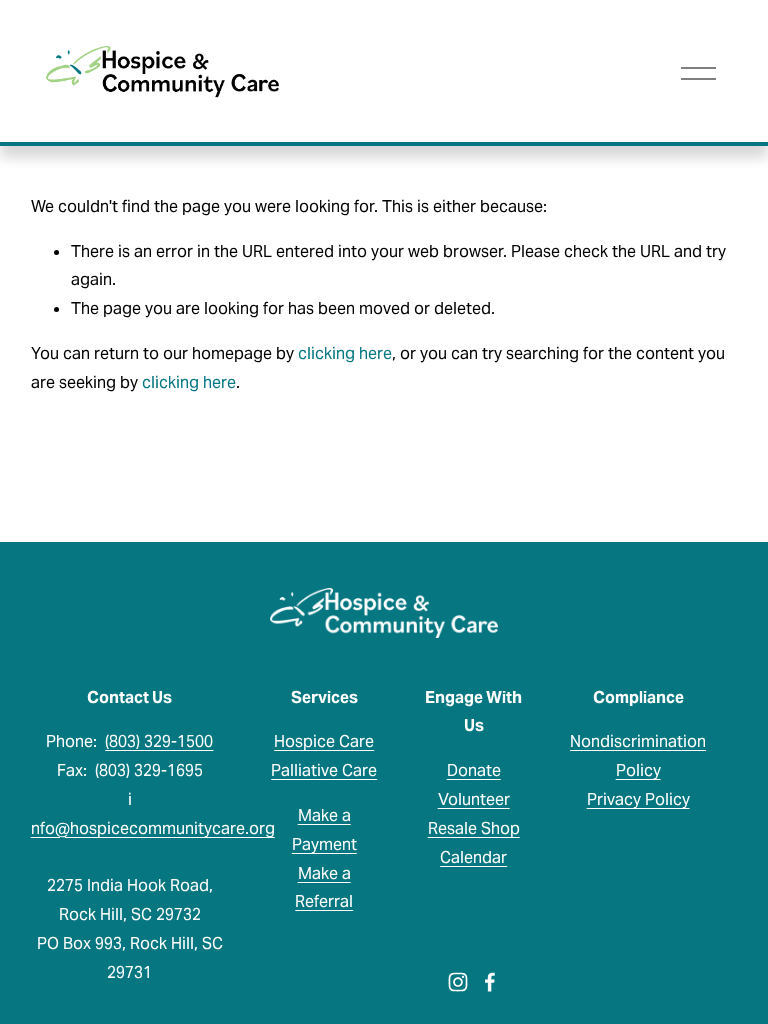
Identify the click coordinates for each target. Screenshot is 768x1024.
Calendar (473, 857)
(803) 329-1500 (159, 741)
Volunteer (474, 799)
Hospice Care (324, 741)
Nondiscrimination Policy (638, 756)
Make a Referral (324, 888)
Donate (474, 770)
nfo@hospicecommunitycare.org (153, 828)
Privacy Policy (638, 799)
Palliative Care (324, 770)
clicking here (345, 353)
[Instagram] (458, 982)
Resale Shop (474, 828)
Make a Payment (324, 830)
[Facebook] (490, 982)
